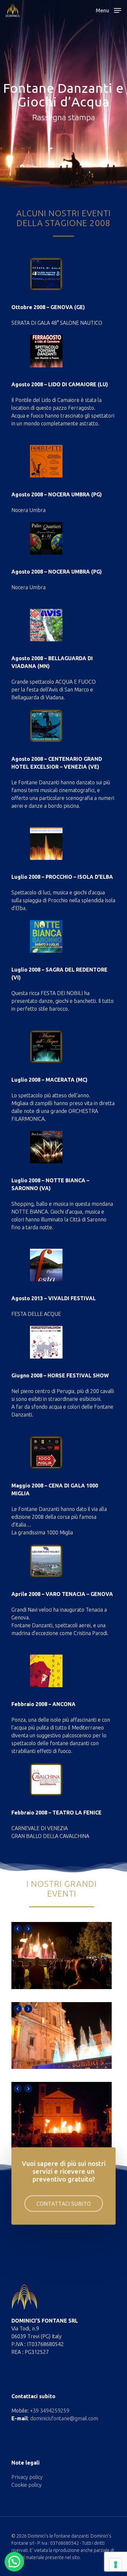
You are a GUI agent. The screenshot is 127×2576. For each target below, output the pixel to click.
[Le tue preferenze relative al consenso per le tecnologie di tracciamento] (116, 2565)
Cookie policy (27, 2485)
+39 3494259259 (50, 2411)
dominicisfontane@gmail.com (64, 2418)
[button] (14, 2562)
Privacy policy (27, 2477)
